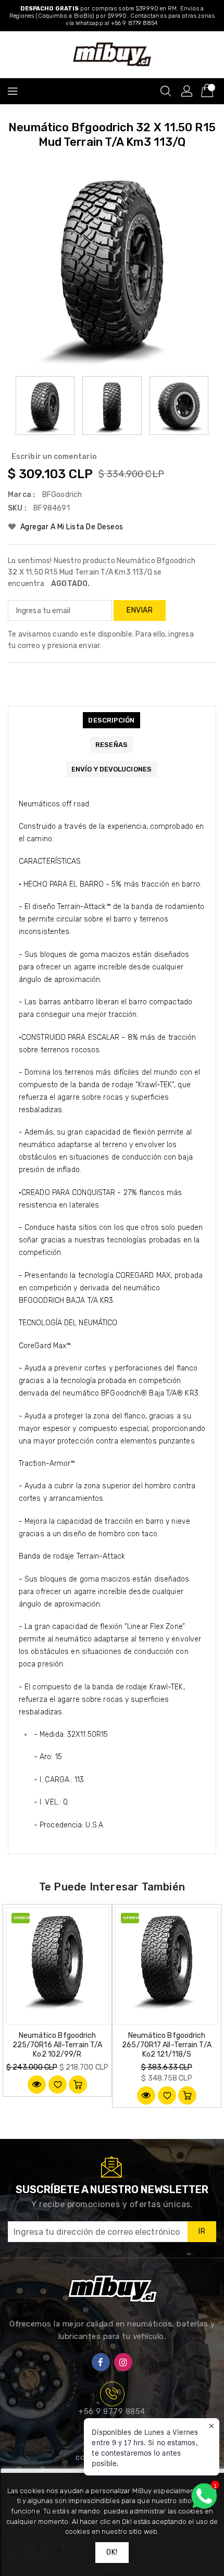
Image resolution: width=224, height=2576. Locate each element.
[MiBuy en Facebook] (101, 2362)
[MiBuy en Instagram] (123, 2362)
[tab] (111, 720)
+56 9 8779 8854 (112, 2411)
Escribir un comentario (54, 457)
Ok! (112, 2552)
